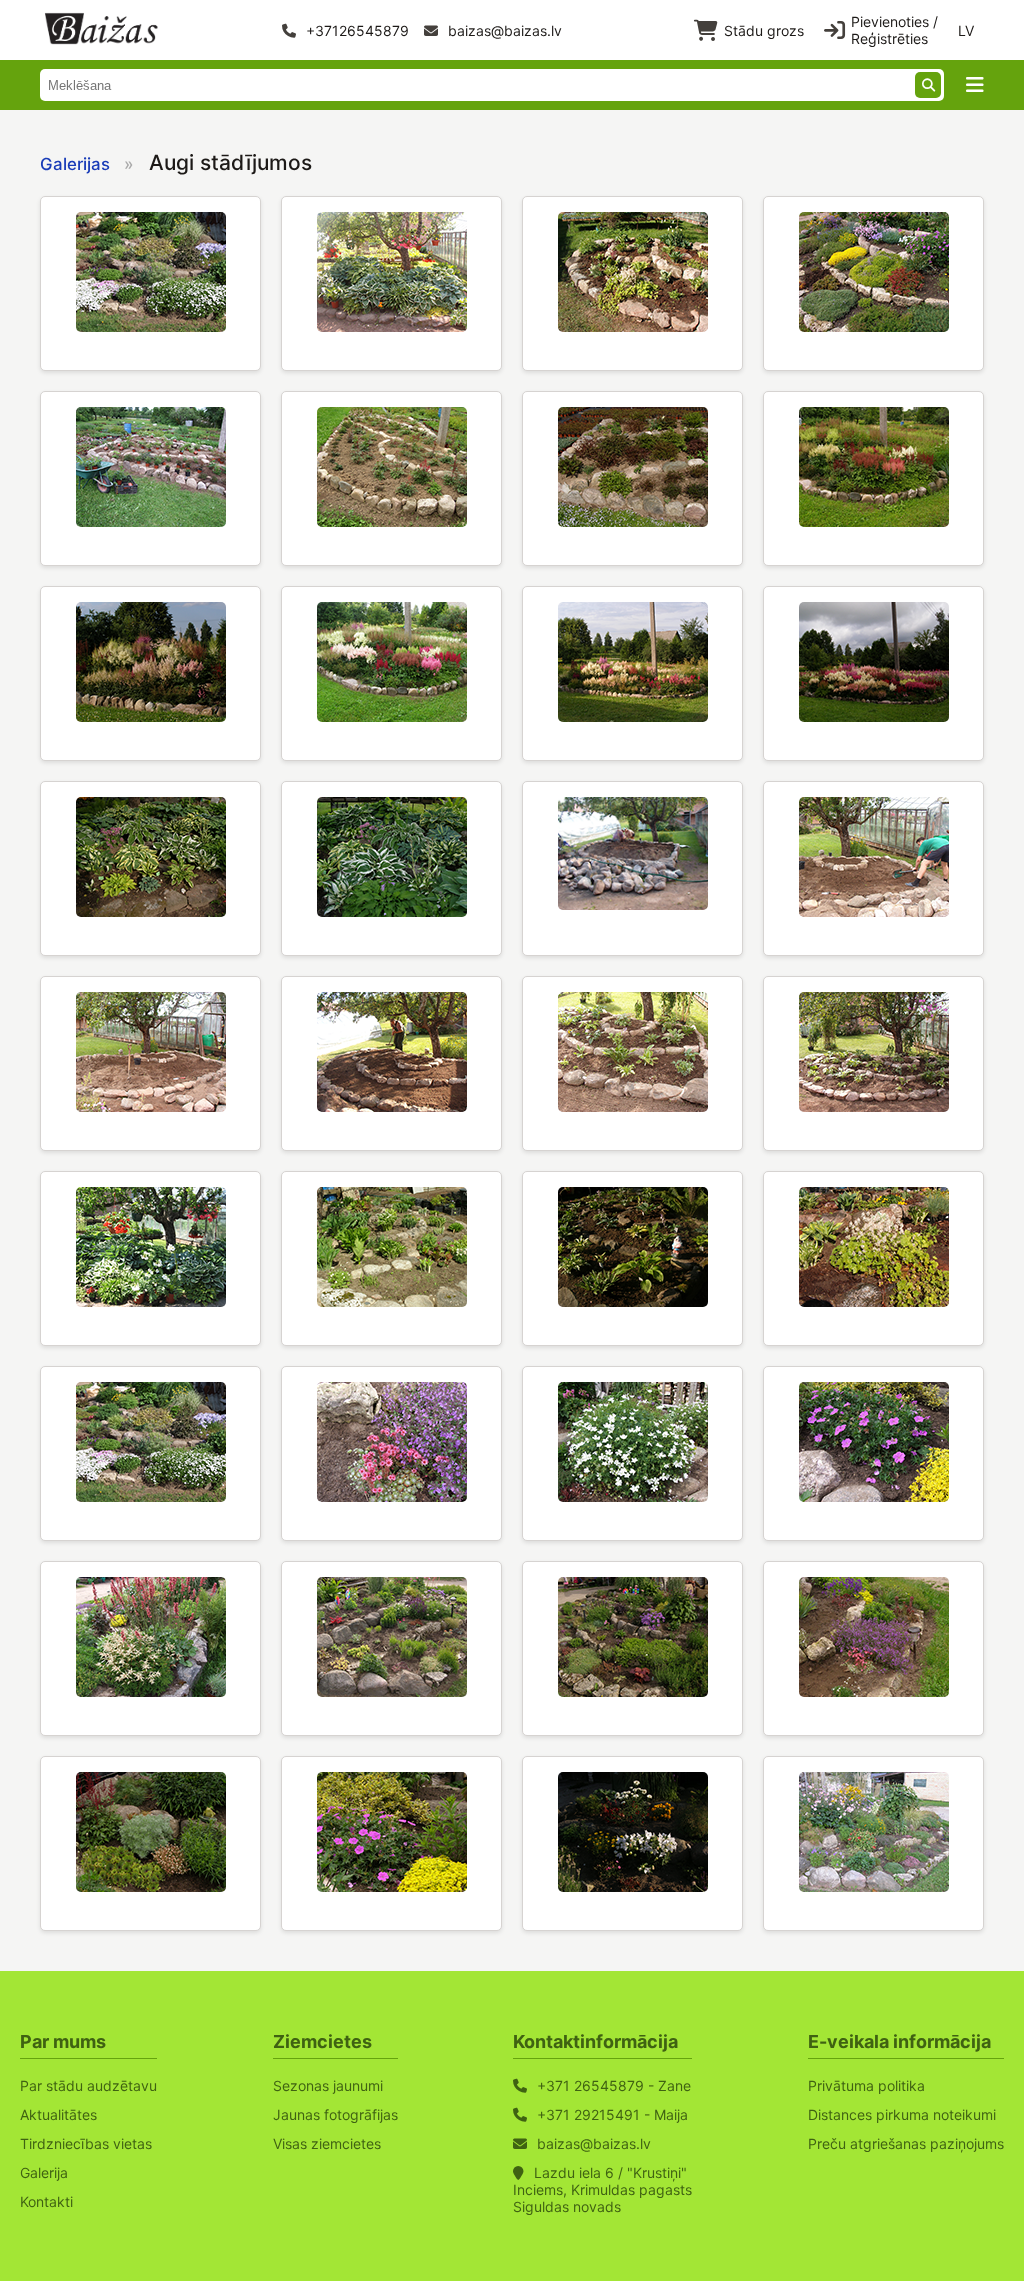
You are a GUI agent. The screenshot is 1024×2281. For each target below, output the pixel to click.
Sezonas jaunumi (328, 2085)
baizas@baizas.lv (503, 30)
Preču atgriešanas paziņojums (906, 2143)
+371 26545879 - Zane (614, 2085)
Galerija (44, 2172)
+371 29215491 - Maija (612, 2114)
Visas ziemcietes (327, 2143)
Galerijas (75, 164)
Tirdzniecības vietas (86, 2143)
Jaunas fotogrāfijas (335, 2114)
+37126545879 (355, 30)
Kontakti (46, 2201)
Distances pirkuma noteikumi (902, 2114)
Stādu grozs (764, 30)
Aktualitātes (58, 2114)
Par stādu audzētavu (88, 2085)
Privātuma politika (866, 2085)
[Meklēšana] (928, 85)
